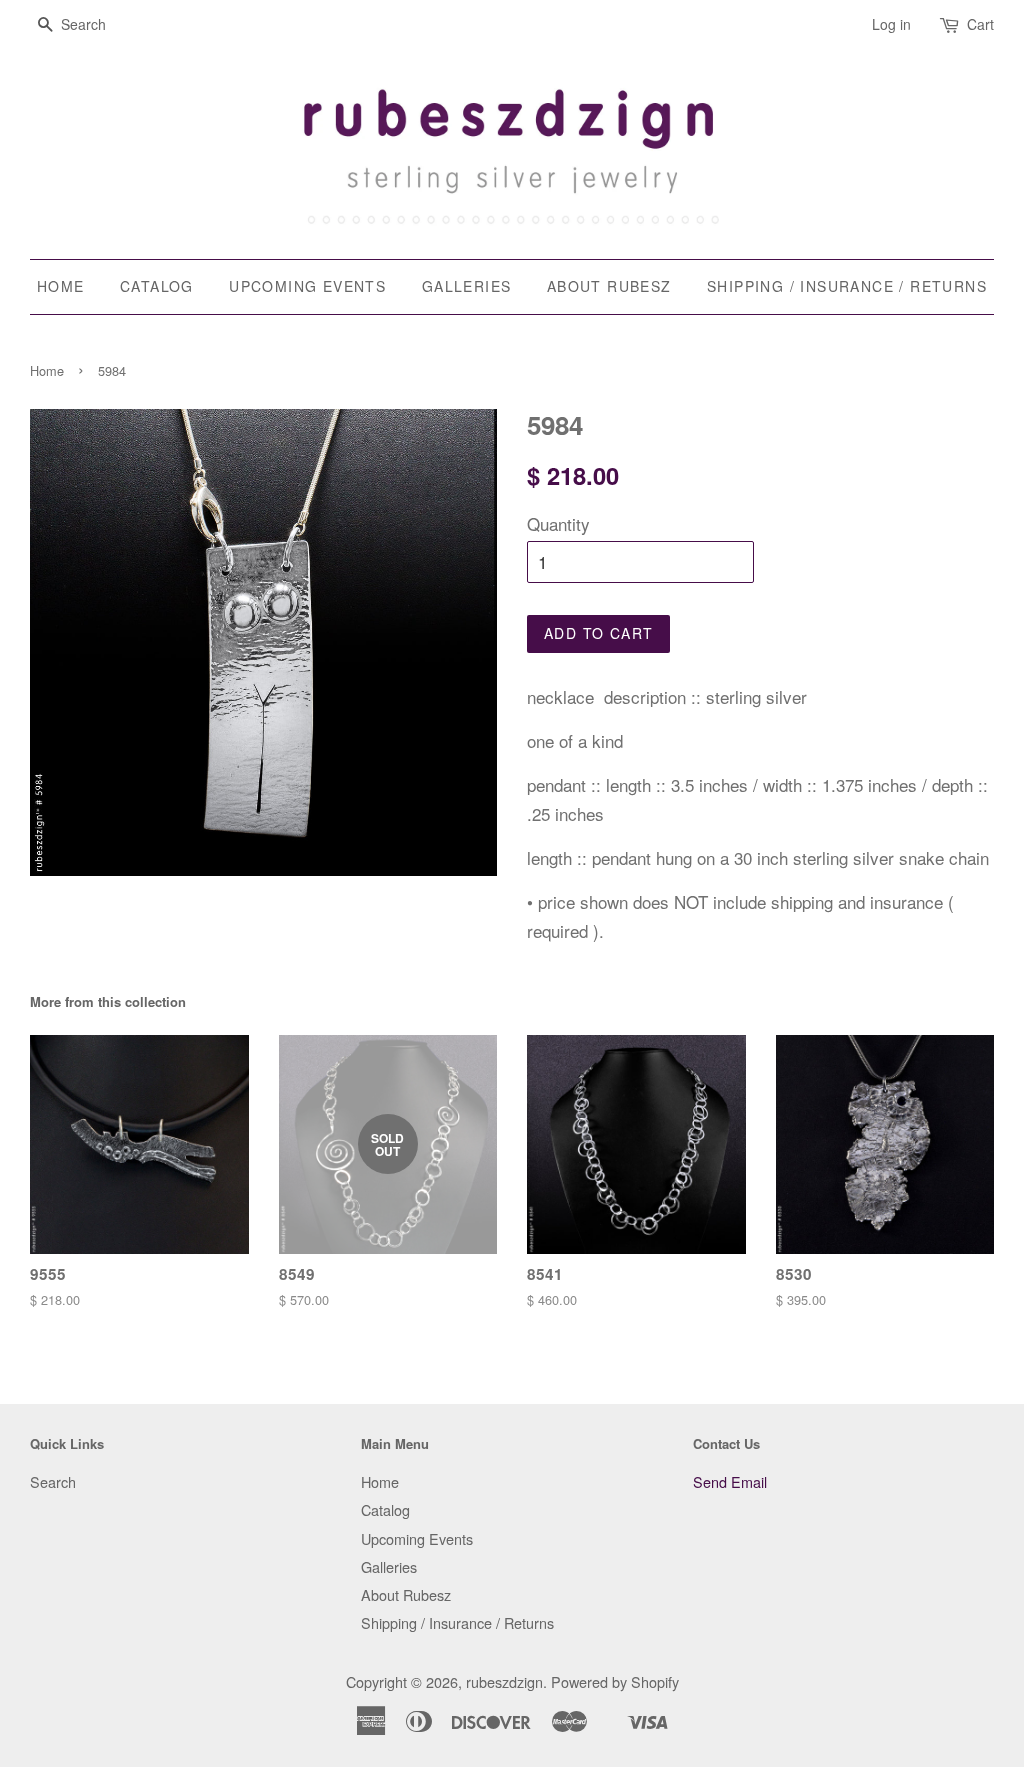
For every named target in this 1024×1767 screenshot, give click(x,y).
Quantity (558, 523)
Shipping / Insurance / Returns (847, 286)
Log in (891, 24)
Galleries (467, 286)
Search (53, 1481)
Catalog (157, 286)
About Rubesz (609, 286)
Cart (980, 24)
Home (61, 286)
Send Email (730, 1481)
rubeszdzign (504, 1681)
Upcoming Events (307, 286)
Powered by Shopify (615, 1681)
